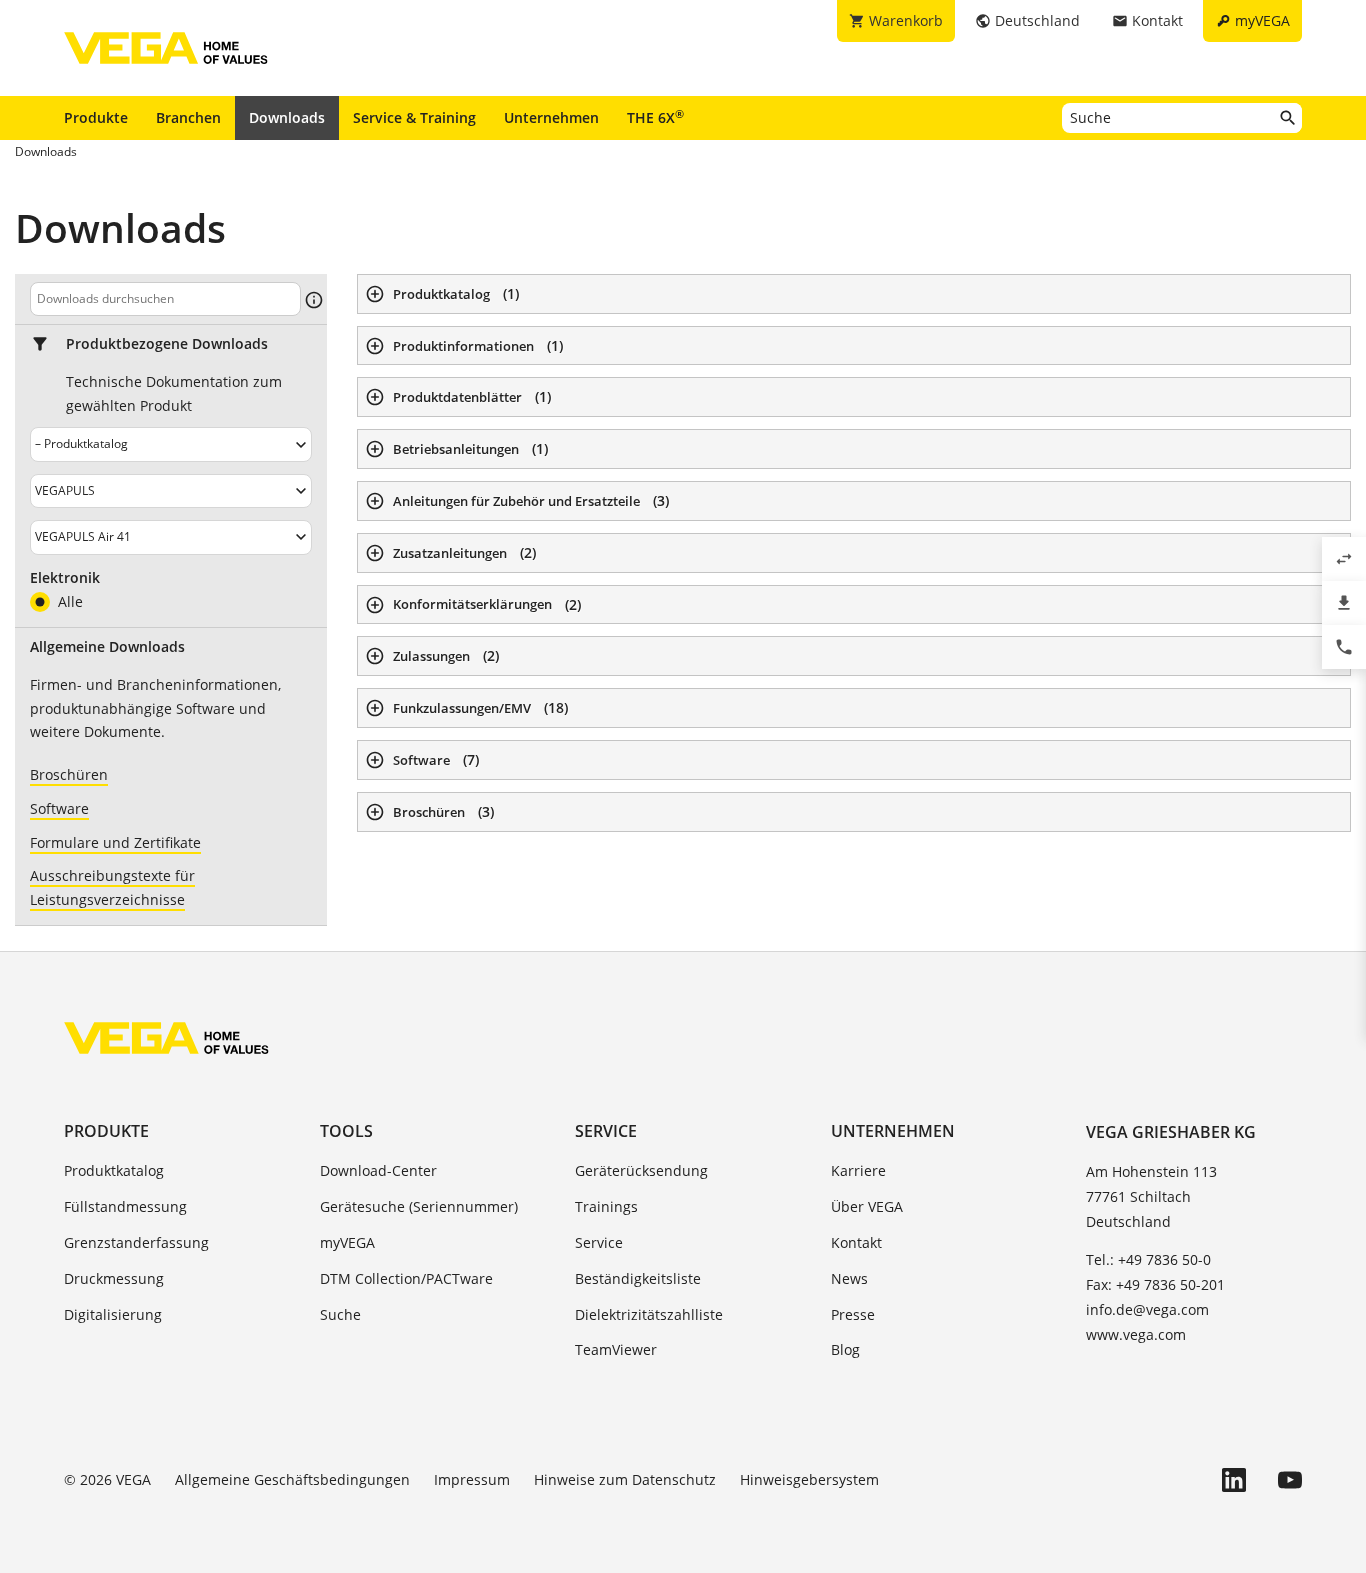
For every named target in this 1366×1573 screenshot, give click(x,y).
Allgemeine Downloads (107, 647)
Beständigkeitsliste (638, 1278)
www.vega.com (1136, 1334)
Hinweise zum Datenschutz (625, 1479)
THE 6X (655, 117)
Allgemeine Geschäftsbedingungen (292, 1479)
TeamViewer (616, 1349)
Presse (853, 1314)
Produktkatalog (114, 1170)
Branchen (188, 117)
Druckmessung (114, 1278)
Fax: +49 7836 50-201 (1155, 1284)
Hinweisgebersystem (809, 1479)
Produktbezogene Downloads (167, 344)
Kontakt (856, 1242)
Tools (346, 1131)
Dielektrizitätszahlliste (649, 1314)
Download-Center (378, 1170)
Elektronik (65, 578)
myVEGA (347, 1242)
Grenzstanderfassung (136, 1242)
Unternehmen (551, 117)
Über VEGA (867, 1206)
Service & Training (414, 117)
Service (606, 1131)
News (849, 1278)
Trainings (606, 1206)
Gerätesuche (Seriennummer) (419, 1206)
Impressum (472, 1479)
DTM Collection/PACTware (406, 1278)
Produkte (96, 117)
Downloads (287, 117)
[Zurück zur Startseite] (166, 1038)
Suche (340, 1314)
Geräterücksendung (641, 1170)
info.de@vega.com (1147, 1309)
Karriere (858, 1170)
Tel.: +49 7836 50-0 (1148, 1259)
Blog (845, 1349)
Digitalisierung (113, 1314)
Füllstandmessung (125, 1206)
